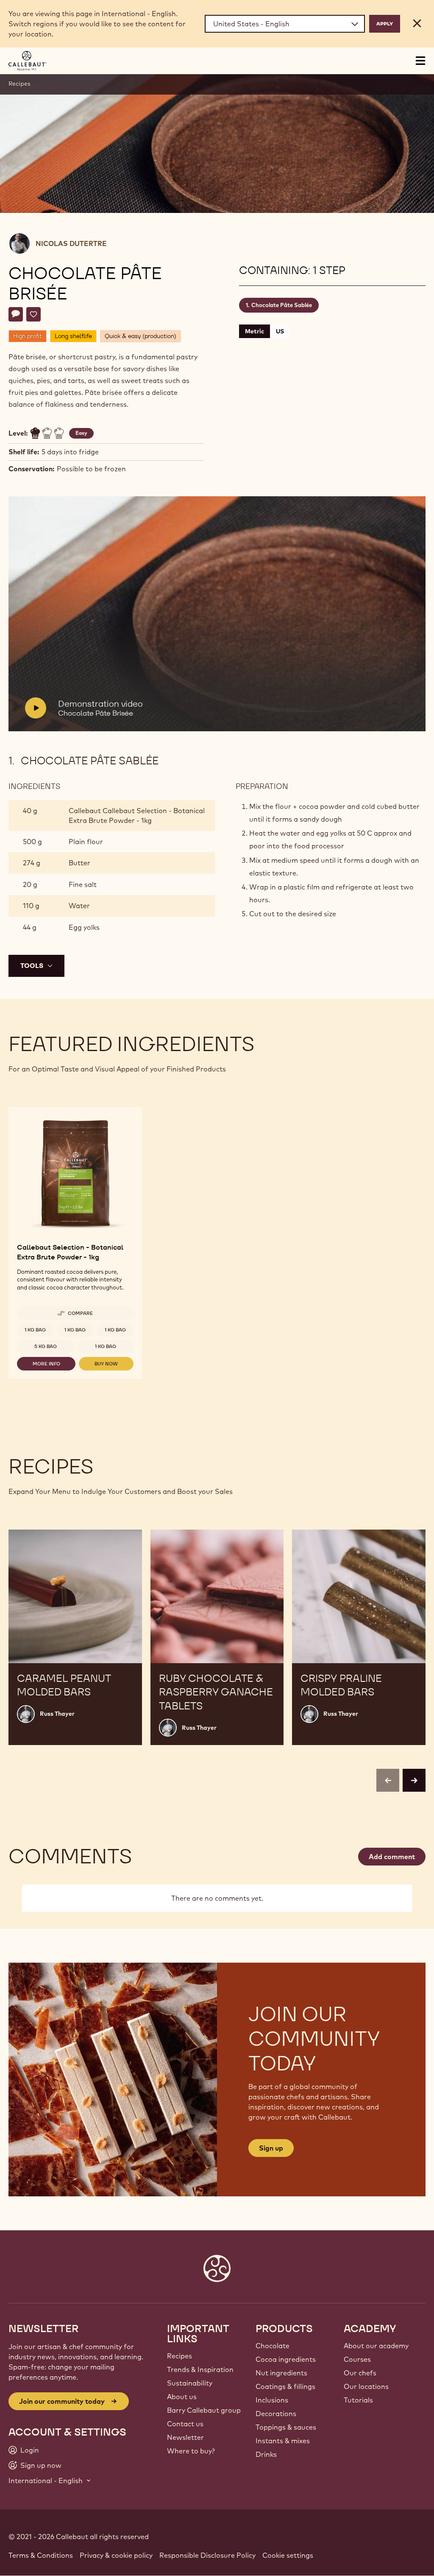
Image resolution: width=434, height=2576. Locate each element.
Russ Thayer (57, 1714)
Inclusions (272, 2400)
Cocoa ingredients (286, 2359)
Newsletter (185, 2437)
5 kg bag (46, 1346)
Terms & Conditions (41, 2555)
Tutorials (358, 2400)
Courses (357, 2359)
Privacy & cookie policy (116, 2555)
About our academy (376, 2346)
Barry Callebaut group (204, 2410)
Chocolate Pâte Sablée (282, 305)
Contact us (185, 2424)
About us (182, 2397)
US (280, 331)
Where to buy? (191, 2451)
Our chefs (360, 2373)
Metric (255, 331)
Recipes (19, 84)
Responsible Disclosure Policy (207, 2555)
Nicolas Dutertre (71, 243)
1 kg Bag (35, 1330)
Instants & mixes (283, 2441)
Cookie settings (288, 2555)
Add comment (392, 1857)
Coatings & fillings (285, 2386)
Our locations (366, 2386)
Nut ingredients (281, 2373)
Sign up (271, 2148)
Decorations (276, 2414)
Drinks (266, 2454)
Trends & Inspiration (200, 2369)
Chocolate (273, 2346)
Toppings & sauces (286, 2427)
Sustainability (190, 2383)
